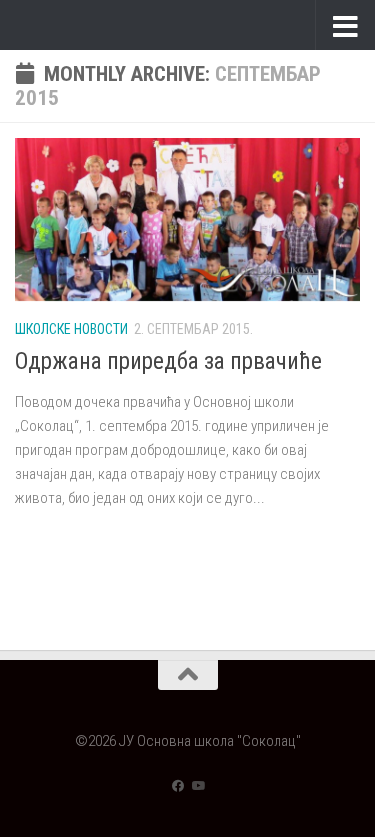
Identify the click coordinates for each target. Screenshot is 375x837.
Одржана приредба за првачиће (168, 361)
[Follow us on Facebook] (178, 786)
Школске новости (71, 329)
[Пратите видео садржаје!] (198, 786)
